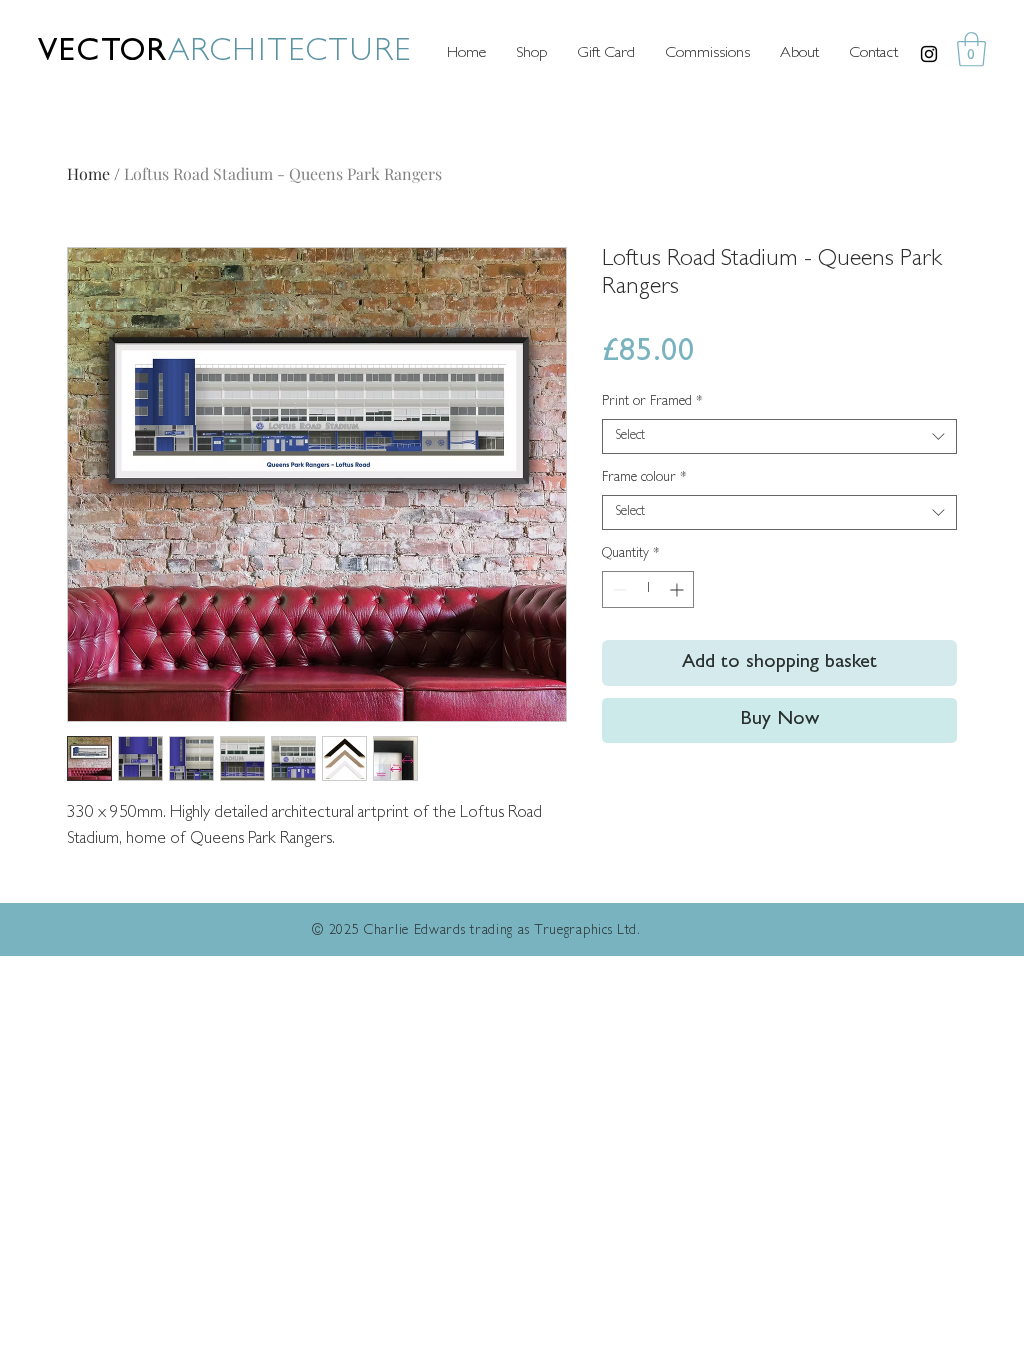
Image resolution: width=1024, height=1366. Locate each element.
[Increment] (678, 589)
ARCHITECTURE (290, 54)
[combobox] (779, 436)
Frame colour (644, 478)
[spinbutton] (648, 589)
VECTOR (103, 54)
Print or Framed (652, 402)
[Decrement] (617, 589)
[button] (971, 49)
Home (88, 173)
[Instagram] (929, 54)
